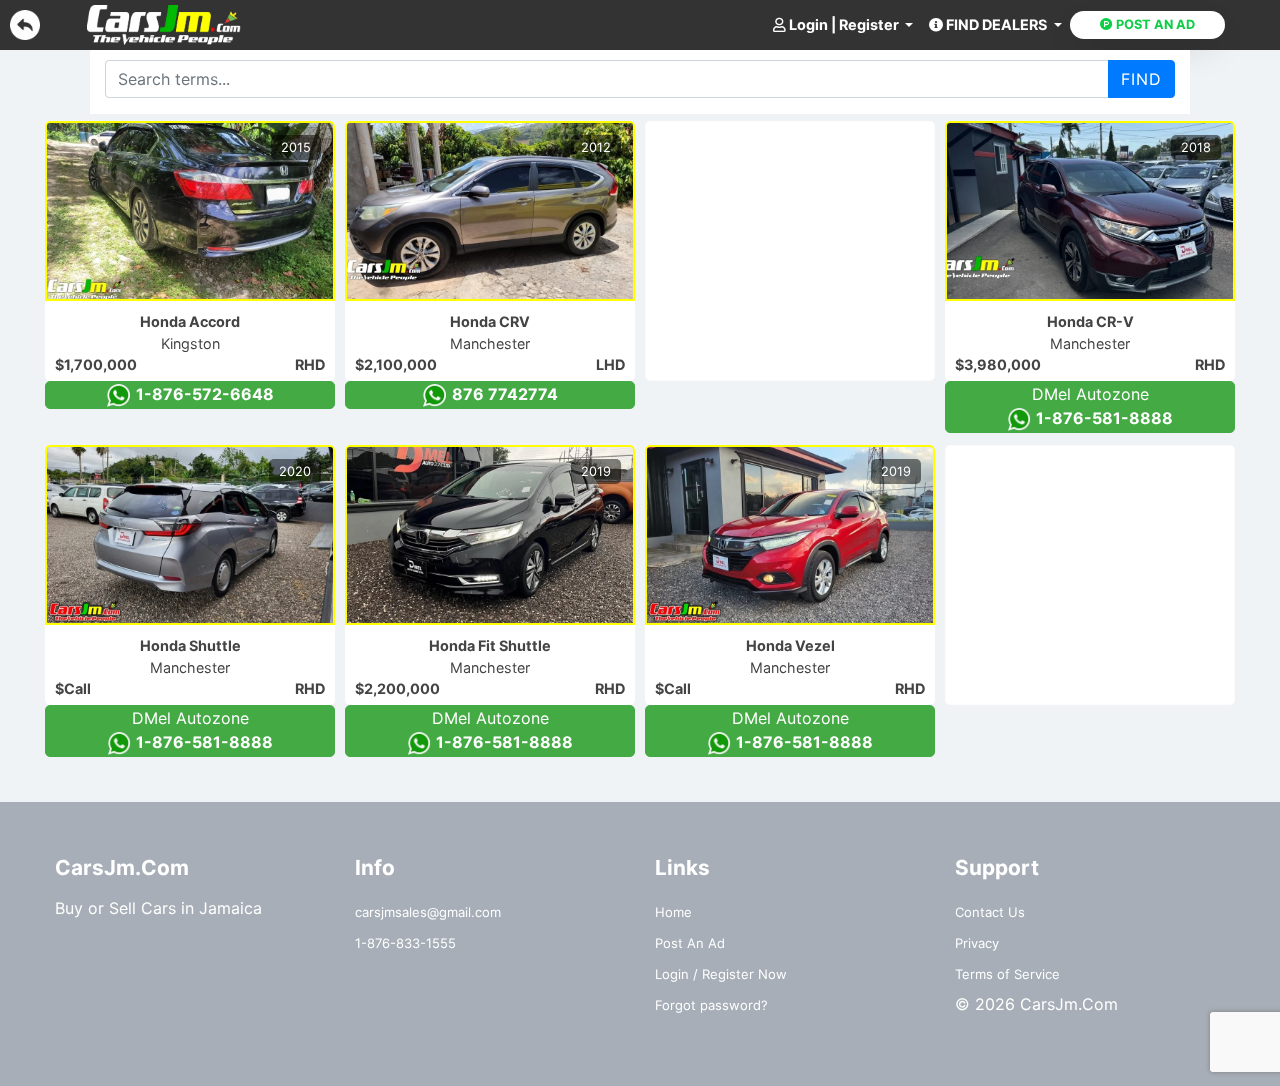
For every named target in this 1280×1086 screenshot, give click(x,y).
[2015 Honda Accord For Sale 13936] (190, 211)
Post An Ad (690, 943)
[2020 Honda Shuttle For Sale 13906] (190, 535)
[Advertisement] (796, 247)
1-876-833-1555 (405, 943)
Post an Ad (1154, 24)
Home (673, 912)
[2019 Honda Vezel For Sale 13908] (790, 535)
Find (1141, 79)
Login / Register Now (721, 974)
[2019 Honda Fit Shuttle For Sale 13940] (490, 535)
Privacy (977, 943)
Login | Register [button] (844, 24)
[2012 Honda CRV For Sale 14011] (490, 211)
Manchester (490, 343)
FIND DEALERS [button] (996, 24)
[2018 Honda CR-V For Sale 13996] (1090, 211)
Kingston (190, 343)
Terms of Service (1007, 974)
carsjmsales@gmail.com (428, 912)
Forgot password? (711, 1005)
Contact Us (990, 912)
